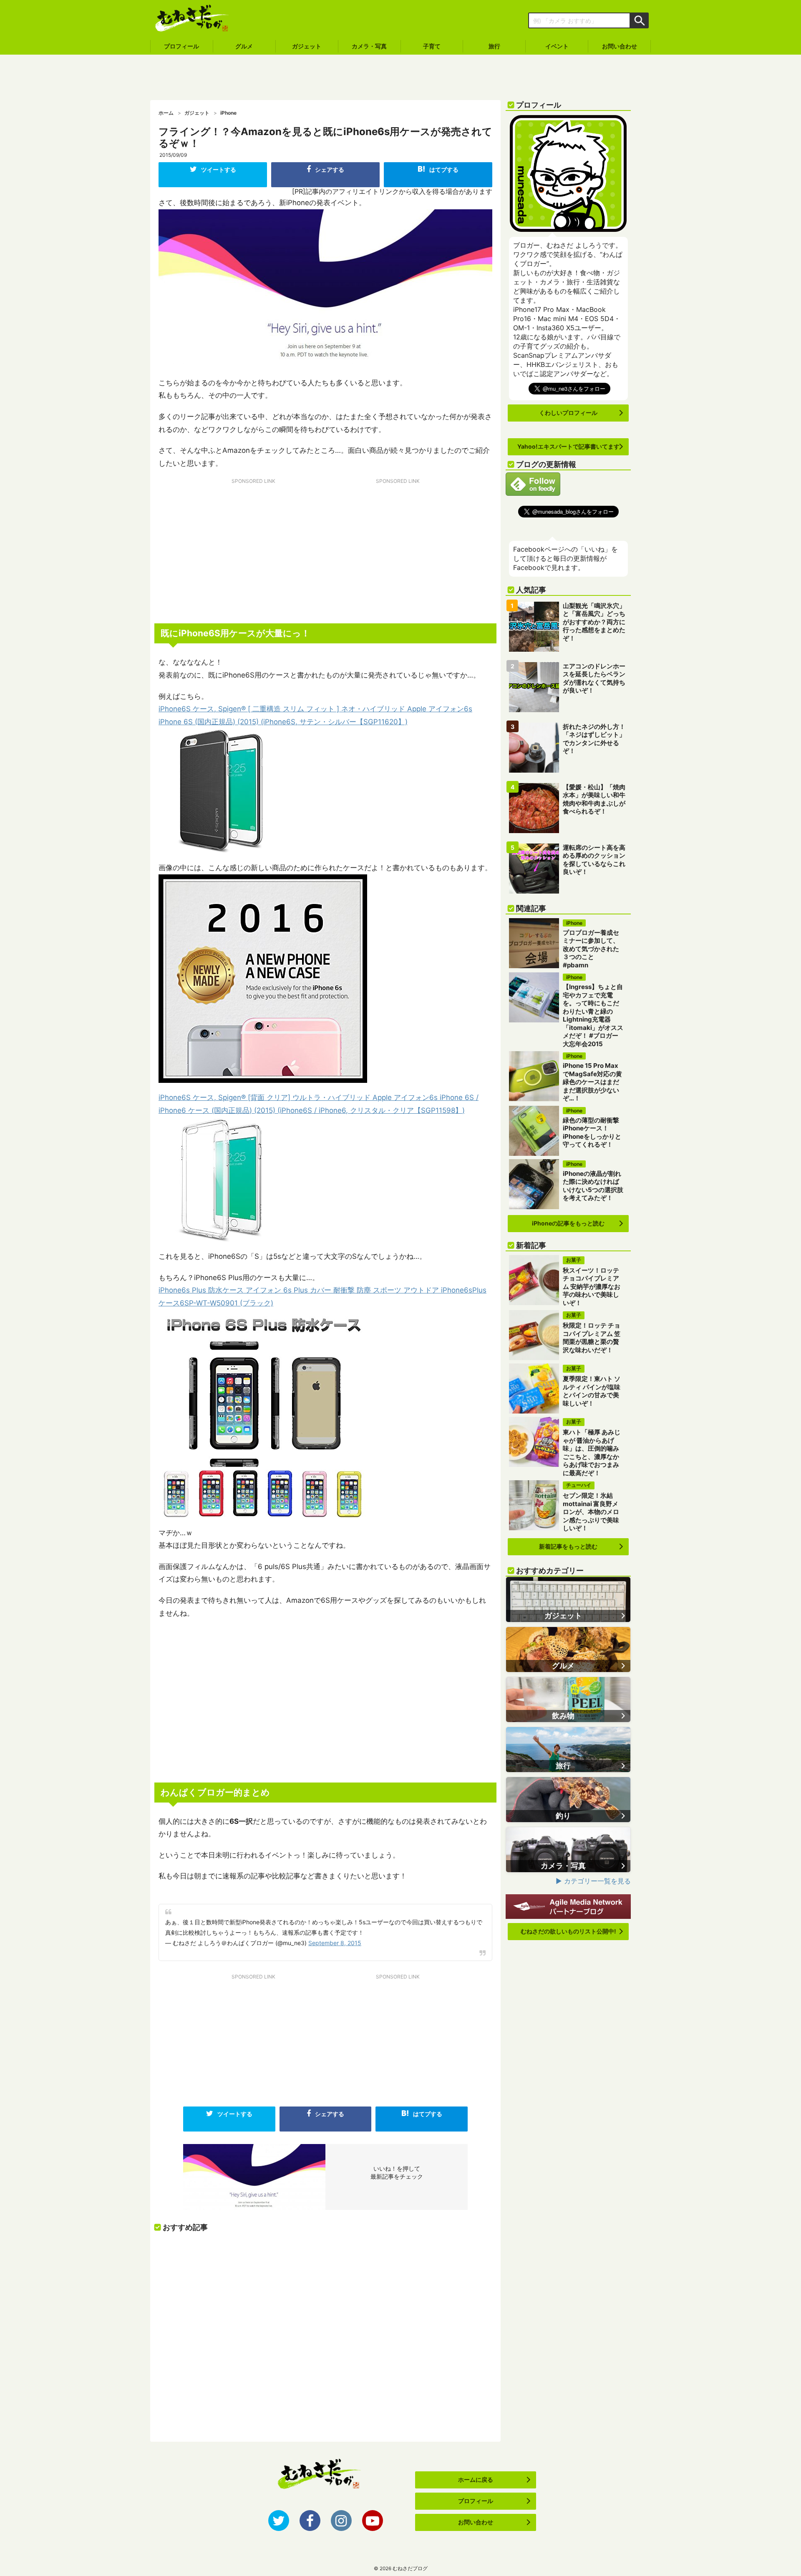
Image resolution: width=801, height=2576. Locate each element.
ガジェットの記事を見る (568, 1599)
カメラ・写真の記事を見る (568, 1850)
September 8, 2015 (335, 1943)
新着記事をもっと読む (568, 1546)
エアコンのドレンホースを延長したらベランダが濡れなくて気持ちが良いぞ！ (594, 678)
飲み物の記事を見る (568, 1700)
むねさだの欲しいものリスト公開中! (568, 1931)
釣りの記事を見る (568, 1800)
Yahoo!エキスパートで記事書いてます (568, 446)
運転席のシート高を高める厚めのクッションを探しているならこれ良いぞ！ (594, 860)
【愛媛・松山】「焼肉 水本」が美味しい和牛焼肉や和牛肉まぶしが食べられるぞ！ (594, 799)
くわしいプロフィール (568, 413)
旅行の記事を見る (568, 1750)
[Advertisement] (400, 78)
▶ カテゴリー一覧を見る (593, 1881)
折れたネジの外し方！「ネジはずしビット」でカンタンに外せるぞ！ (594, 739)
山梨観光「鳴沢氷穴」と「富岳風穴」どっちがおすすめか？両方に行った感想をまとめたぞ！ (594, 622)
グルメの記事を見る (568, 1650)
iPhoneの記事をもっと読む (568, 1223)
